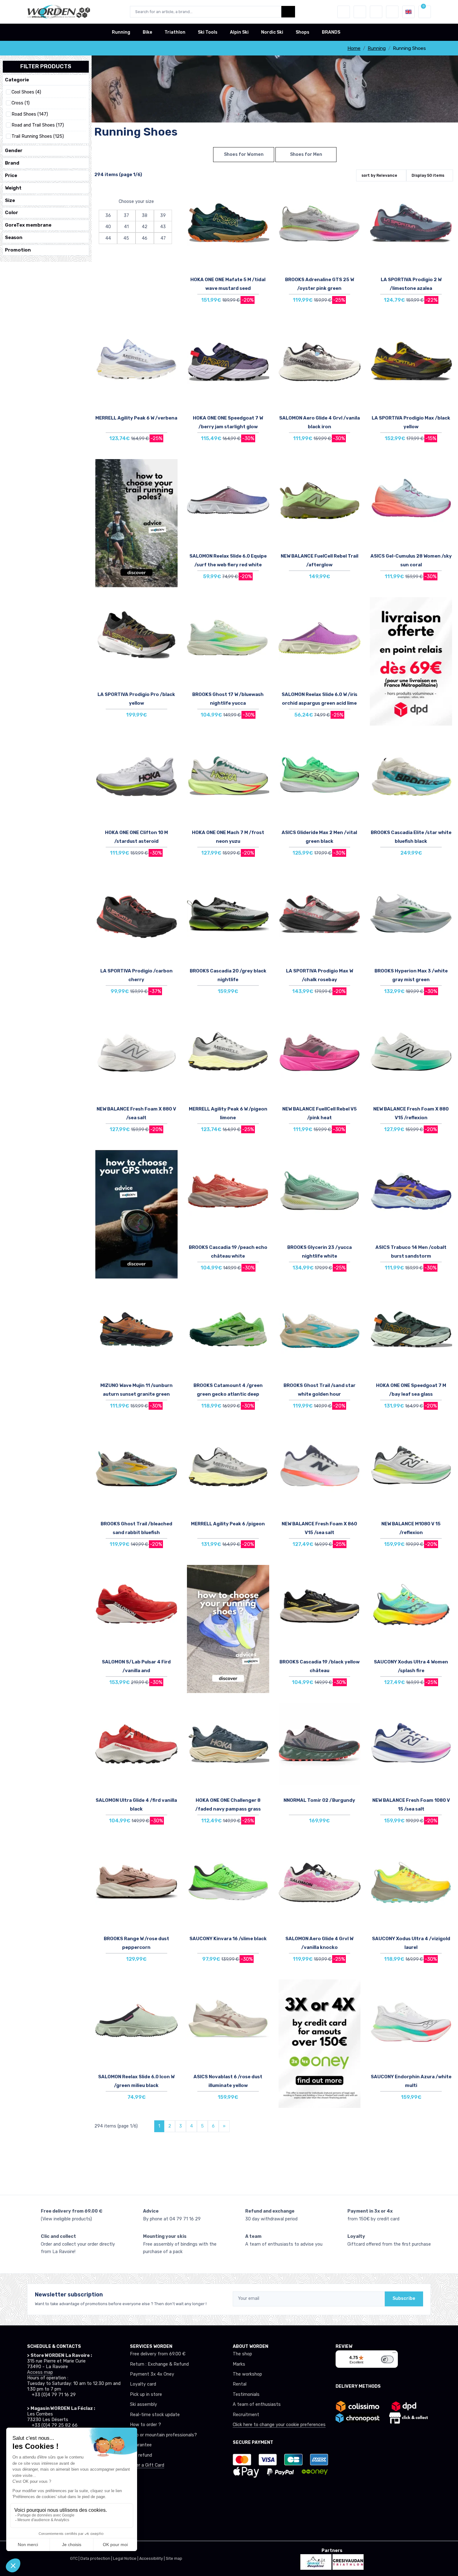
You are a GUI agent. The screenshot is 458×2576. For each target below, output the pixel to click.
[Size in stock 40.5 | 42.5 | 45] (411, 1057)
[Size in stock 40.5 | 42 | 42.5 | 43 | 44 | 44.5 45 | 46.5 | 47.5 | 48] (228, 919)
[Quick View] (263, 227)
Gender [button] (14, 151)
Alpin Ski (239, 32)
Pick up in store (146, 2394)
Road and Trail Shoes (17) (38, 125)
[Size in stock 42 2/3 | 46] (136, 781)
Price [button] (11, 175)
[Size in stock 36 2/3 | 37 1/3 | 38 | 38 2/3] (228, 366)
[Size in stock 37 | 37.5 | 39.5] (411, 228)
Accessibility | (153, 2558)
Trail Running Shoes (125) (38, 136)
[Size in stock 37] (411, 504)
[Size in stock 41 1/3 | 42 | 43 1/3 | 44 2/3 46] (228, 504)
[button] (344, 12)
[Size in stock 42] (411, 1334)
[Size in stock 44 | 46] (228, 1334)
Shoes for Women (244, 154)
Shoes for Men (306, 154)
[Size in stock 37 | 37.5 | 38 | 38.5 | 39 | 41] (136, 366)
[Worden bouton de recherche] (288, 12)
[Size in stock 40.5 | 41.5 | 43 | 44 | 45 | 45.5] (411, 1472)
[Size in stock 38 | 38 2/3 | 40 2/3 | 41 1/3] (320, 642)
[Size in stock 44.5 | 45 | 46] (411, 919)
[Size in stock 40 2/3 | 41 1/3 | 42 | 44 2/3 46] (228, 781)
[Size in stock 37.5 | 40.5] (320, 228)
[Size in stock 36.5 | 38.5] (320, 1195)
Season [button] (14, 237)
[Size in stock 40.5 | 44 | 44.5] (228, 1887)
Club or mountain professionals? (163, 2435)
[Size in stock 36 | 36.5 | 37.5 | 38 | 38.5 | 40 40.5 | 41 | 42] (136, 1887)
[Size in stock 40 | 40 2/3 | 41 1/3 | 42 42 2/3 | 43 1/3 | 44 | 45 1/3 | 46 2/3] (320, 1748)
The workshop (247, 2374)
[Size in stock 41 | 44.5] (136, 642)
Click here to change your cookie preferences (279, 2425)
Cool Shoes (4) (26, 92)
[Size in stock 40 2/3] (320, 1887)
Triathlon (175, 32)
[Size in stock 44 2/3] (228, 1748)
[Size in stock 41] (320, 1334)
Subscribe (404, 2298)
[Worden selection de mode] (392, 12)
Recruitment (246, 2415)
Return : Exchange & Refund (159, 2364)
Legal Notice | (126, 2558)
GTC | (75, 2558)
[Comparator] (376, 12)
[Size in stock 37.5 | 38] (411, 1610)
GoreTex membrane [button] (28, 225)
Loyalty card (143, 2384)
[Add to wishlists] (263, 192)
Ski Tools (208, 32)
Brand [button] (12, 163)
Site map (174, 2558)
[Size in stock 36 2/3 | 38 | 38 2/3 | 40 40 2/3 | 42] (136, 2025)
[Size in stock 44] (136, 1334)
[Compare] (263, 209)
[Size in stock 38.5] (228, 1195)
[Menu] (394, 2354)
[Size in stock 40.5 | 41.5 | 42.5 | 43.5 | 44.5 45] (228, 2025)
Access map (40, 2372)
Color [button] (12, 213)
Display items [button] (428, 175)
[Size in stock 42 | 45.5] (136, 1472)
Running (121, 32)
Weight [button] (13, 188)
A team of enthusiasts (257, 2404)
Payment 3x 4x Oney (152, 2374)
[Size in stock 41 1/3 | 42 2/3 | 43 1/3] (136, 1748)
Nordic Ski (272, 32)
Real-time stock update (155, 2415)
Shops (303, 32)
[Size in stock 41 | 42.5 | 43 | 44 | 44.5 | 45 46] (411, 2025)
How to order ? (146, 2425)
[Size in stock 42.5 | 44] (320, 504)
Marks (239, 2364)
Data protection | (97, 2558)
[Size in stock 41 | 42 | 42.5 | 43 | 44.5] (411, 781)
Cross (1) (21, 103)
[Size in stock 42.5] (320, 1610)
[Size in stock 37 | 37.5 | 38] (411, 1748)
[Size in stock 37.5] (228, 1057)
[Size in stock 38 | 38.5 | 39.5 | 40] (320, 919)
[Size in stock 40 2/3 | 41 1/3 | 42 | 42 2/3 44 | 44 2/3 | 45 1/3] (136, 1610)
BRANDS (331, 32)
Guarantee (141, 2445)
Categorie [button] (17, 80)
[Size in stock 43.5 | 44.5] (411, 1195)
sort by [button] (379, 175)
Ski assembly (143, 2404)
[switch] (387, 2359)
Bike (147, 32)
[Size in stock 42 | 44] (411, 366)
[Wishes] (360, 12)
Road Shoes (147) (30, 114)
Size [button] (10, 200)
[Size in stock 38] (136, 1057)
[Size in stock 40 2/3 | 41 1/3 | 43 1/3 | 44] (228, 228)
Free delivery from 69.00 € (158, 2354)
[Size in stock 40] (228, 642)
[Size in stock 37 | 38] (320, 1472)
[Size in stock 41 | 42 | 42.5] (411, 1887)
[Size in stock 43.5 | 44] (136, 919)
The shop (242, 2354)
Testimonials (246, 2394)
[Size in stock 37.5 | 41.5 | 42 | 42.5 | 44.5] (320, 781)
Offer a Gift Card (147, 2465)
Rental (240, 2384)
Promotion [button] (18, 250)
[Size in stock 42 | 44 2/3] (320, 366)
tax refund (141, 2455)
